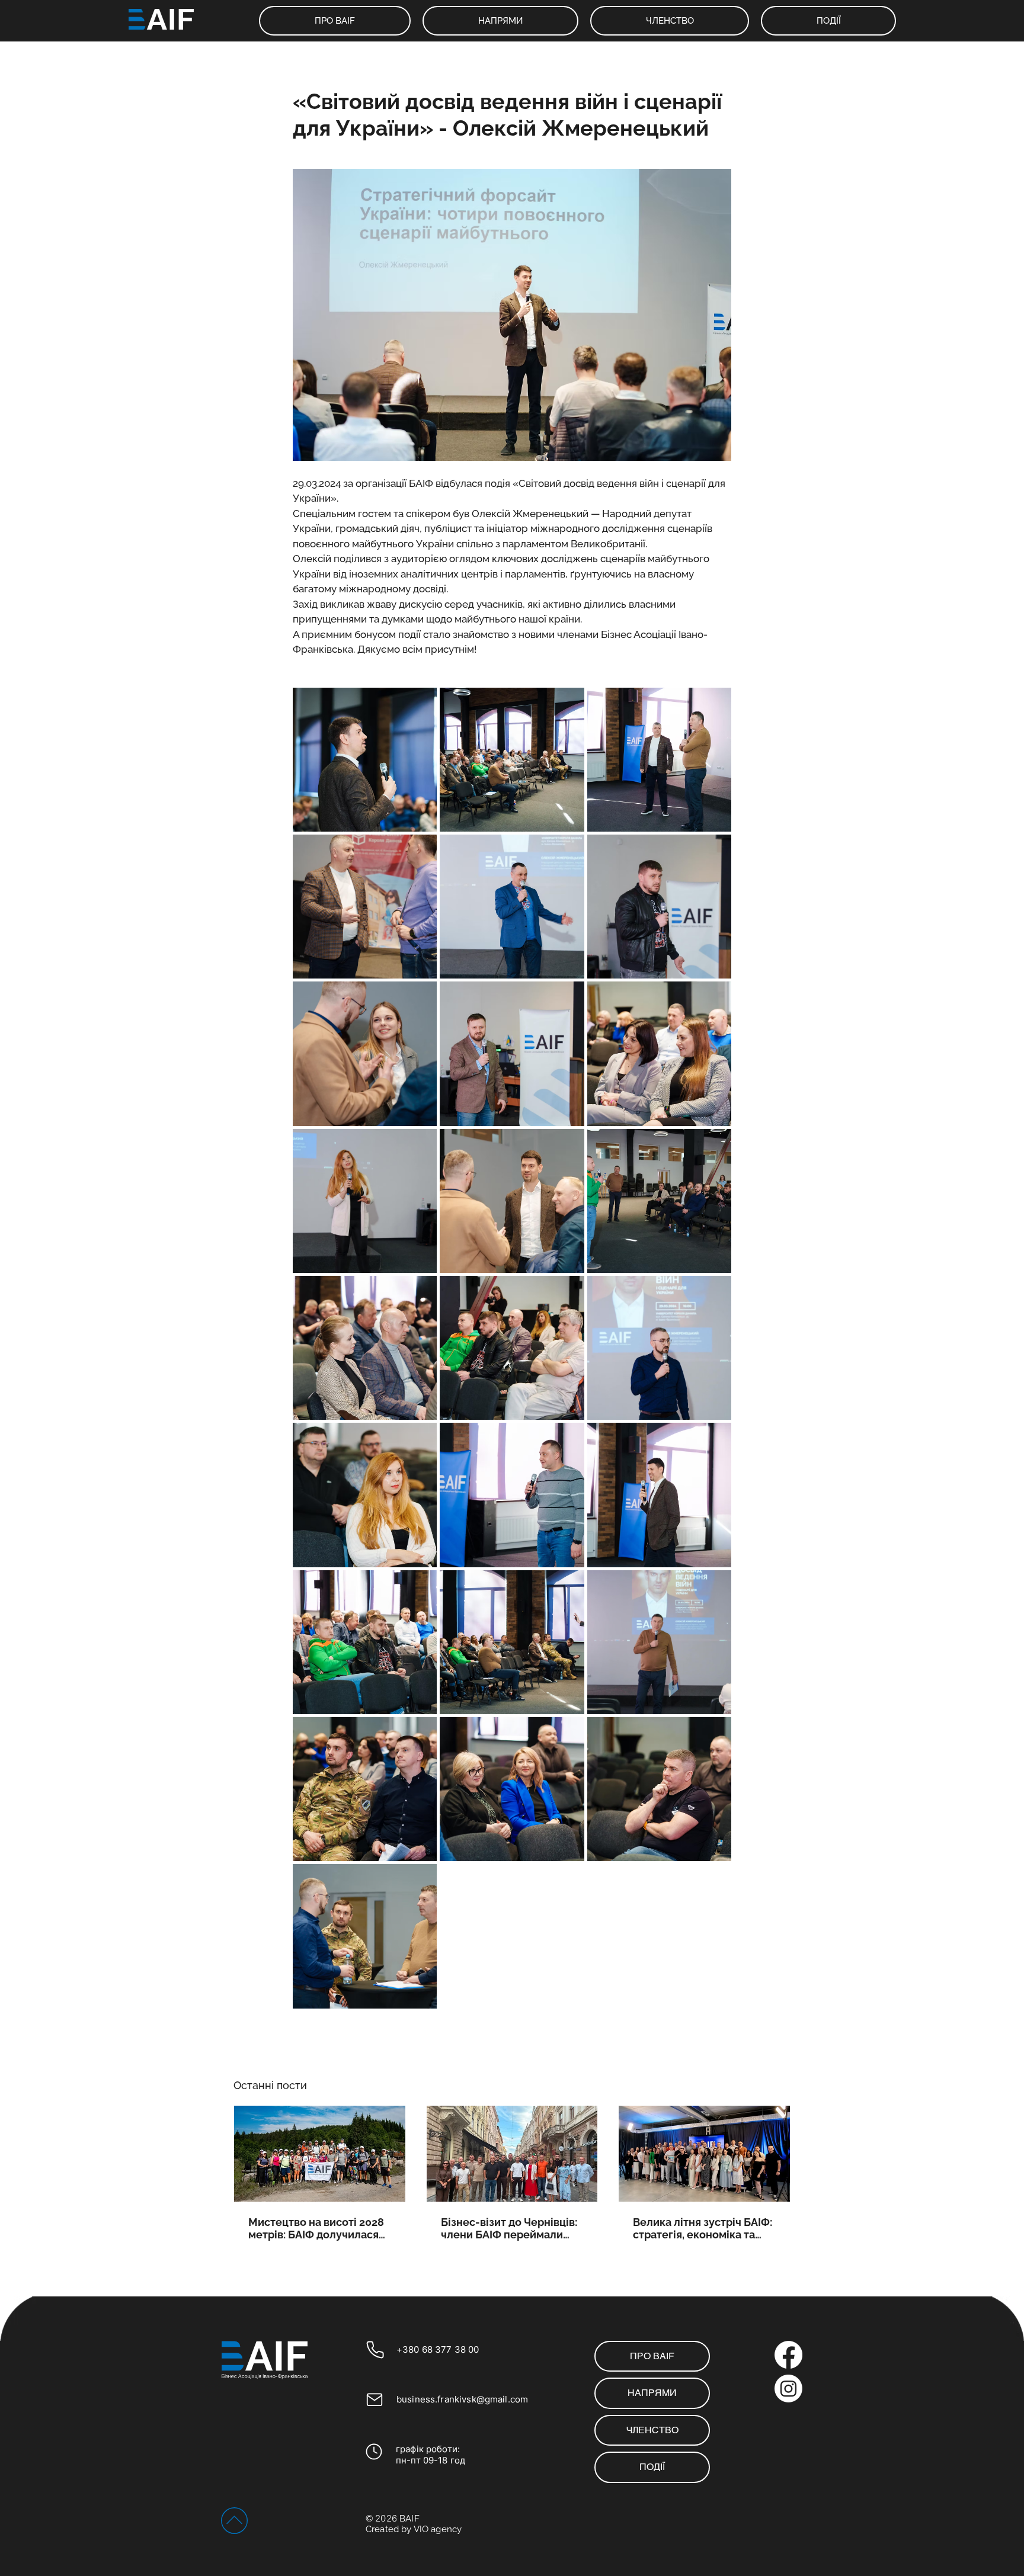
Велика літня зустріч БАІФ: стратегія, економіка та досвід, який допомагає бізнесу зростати (703, 2228)
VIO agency (438, 2529)
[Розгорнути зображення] (365, 760)
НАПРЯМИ (652, 2393)
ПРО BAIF (652, 2356)
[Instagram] (788, 2389)
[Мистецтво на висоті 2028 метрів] (320, 2154)
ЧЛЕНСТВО (652, 2430)
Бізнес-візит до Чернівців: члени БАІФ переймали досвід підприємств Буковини (509, 2228)
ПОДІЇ (652, 2467)
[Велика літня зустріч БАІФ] (704, 2154)
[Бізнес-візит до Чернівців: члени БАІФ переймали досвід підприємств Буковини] (512, 2154)
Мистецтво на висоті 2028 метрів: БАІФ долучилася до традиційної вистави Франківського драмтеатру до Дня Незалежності (316, 2228)
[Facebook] (788, 2355)
